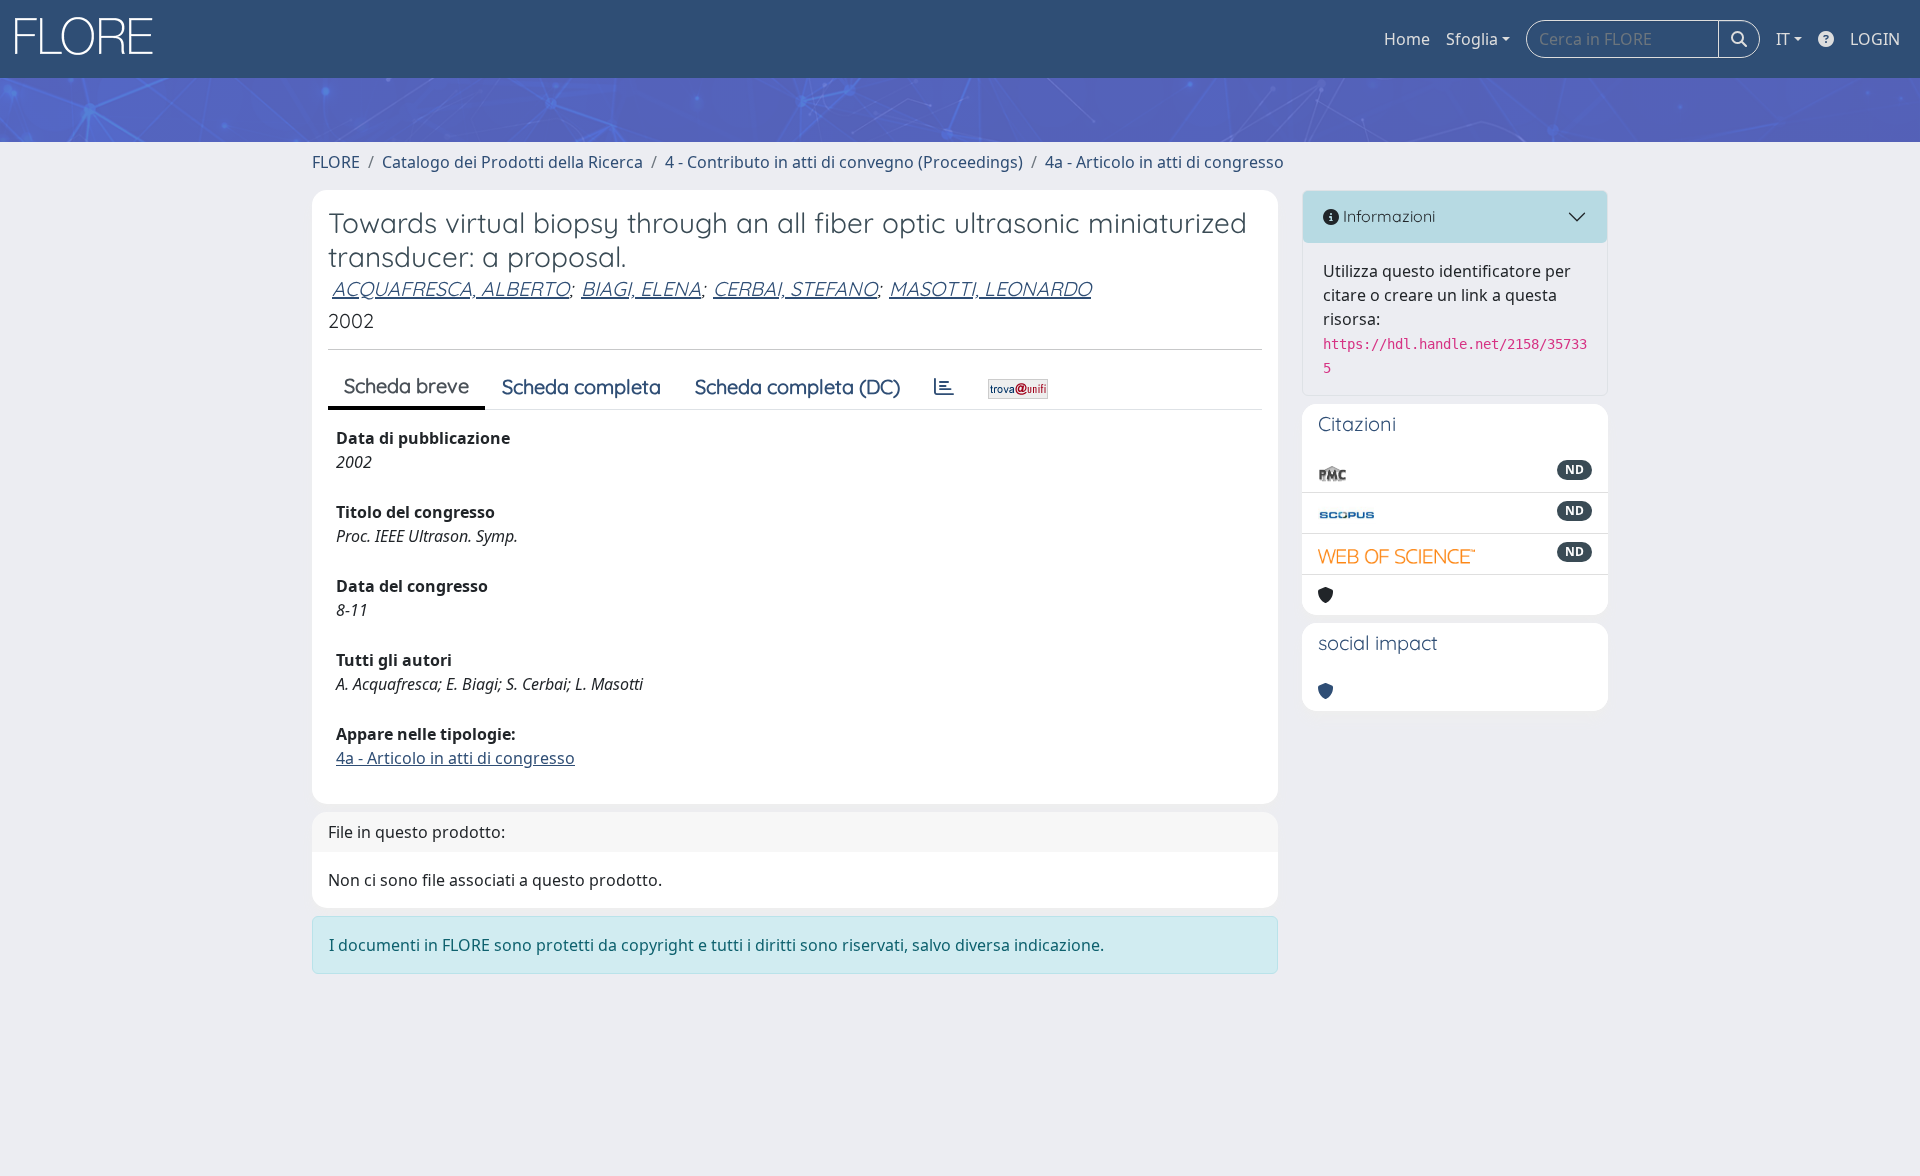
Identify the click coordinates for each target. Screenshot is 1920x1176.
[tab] (944, 387)
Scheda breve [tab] (406, 385)
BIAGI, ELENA (641, 288)
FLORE (336, 162)
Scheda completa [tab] (581, 386)
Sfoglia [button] (1472, 39)
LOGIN (1875, 39)
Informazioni (1387, 216)
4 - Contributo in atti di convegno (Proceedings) (844, 162)
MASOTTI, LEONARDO (990, 288)
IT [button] (1783, 39)
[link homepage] (91, 39)
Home (1407, 39)
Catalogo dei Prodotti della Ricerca (512, 162)
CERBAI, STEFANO (795, 288)
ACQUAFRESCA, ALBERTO (450, 288)
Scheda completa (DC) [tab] (797, 386)
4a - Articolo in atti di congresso (1164, 162)
